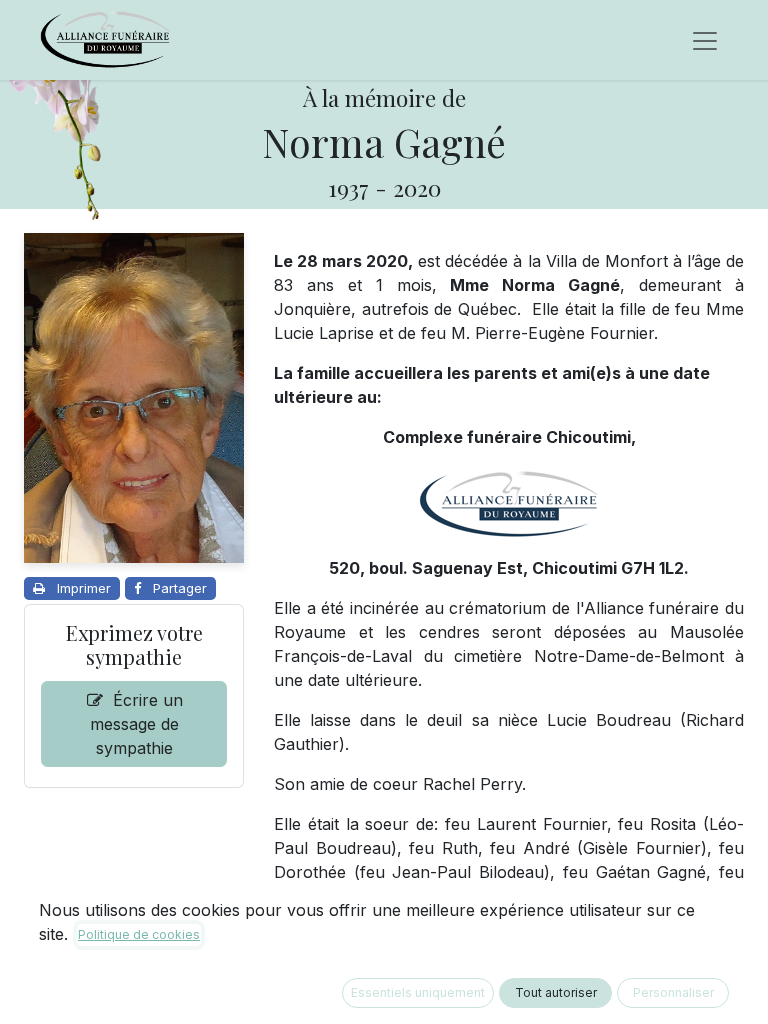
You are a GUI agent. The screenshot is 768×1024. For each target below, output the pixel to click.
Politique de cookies (139, 934)
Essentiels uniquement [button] (418, 992)
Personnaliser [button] (673, 992)
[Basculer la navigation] (705, 40)
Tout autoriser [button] (556, 992)
